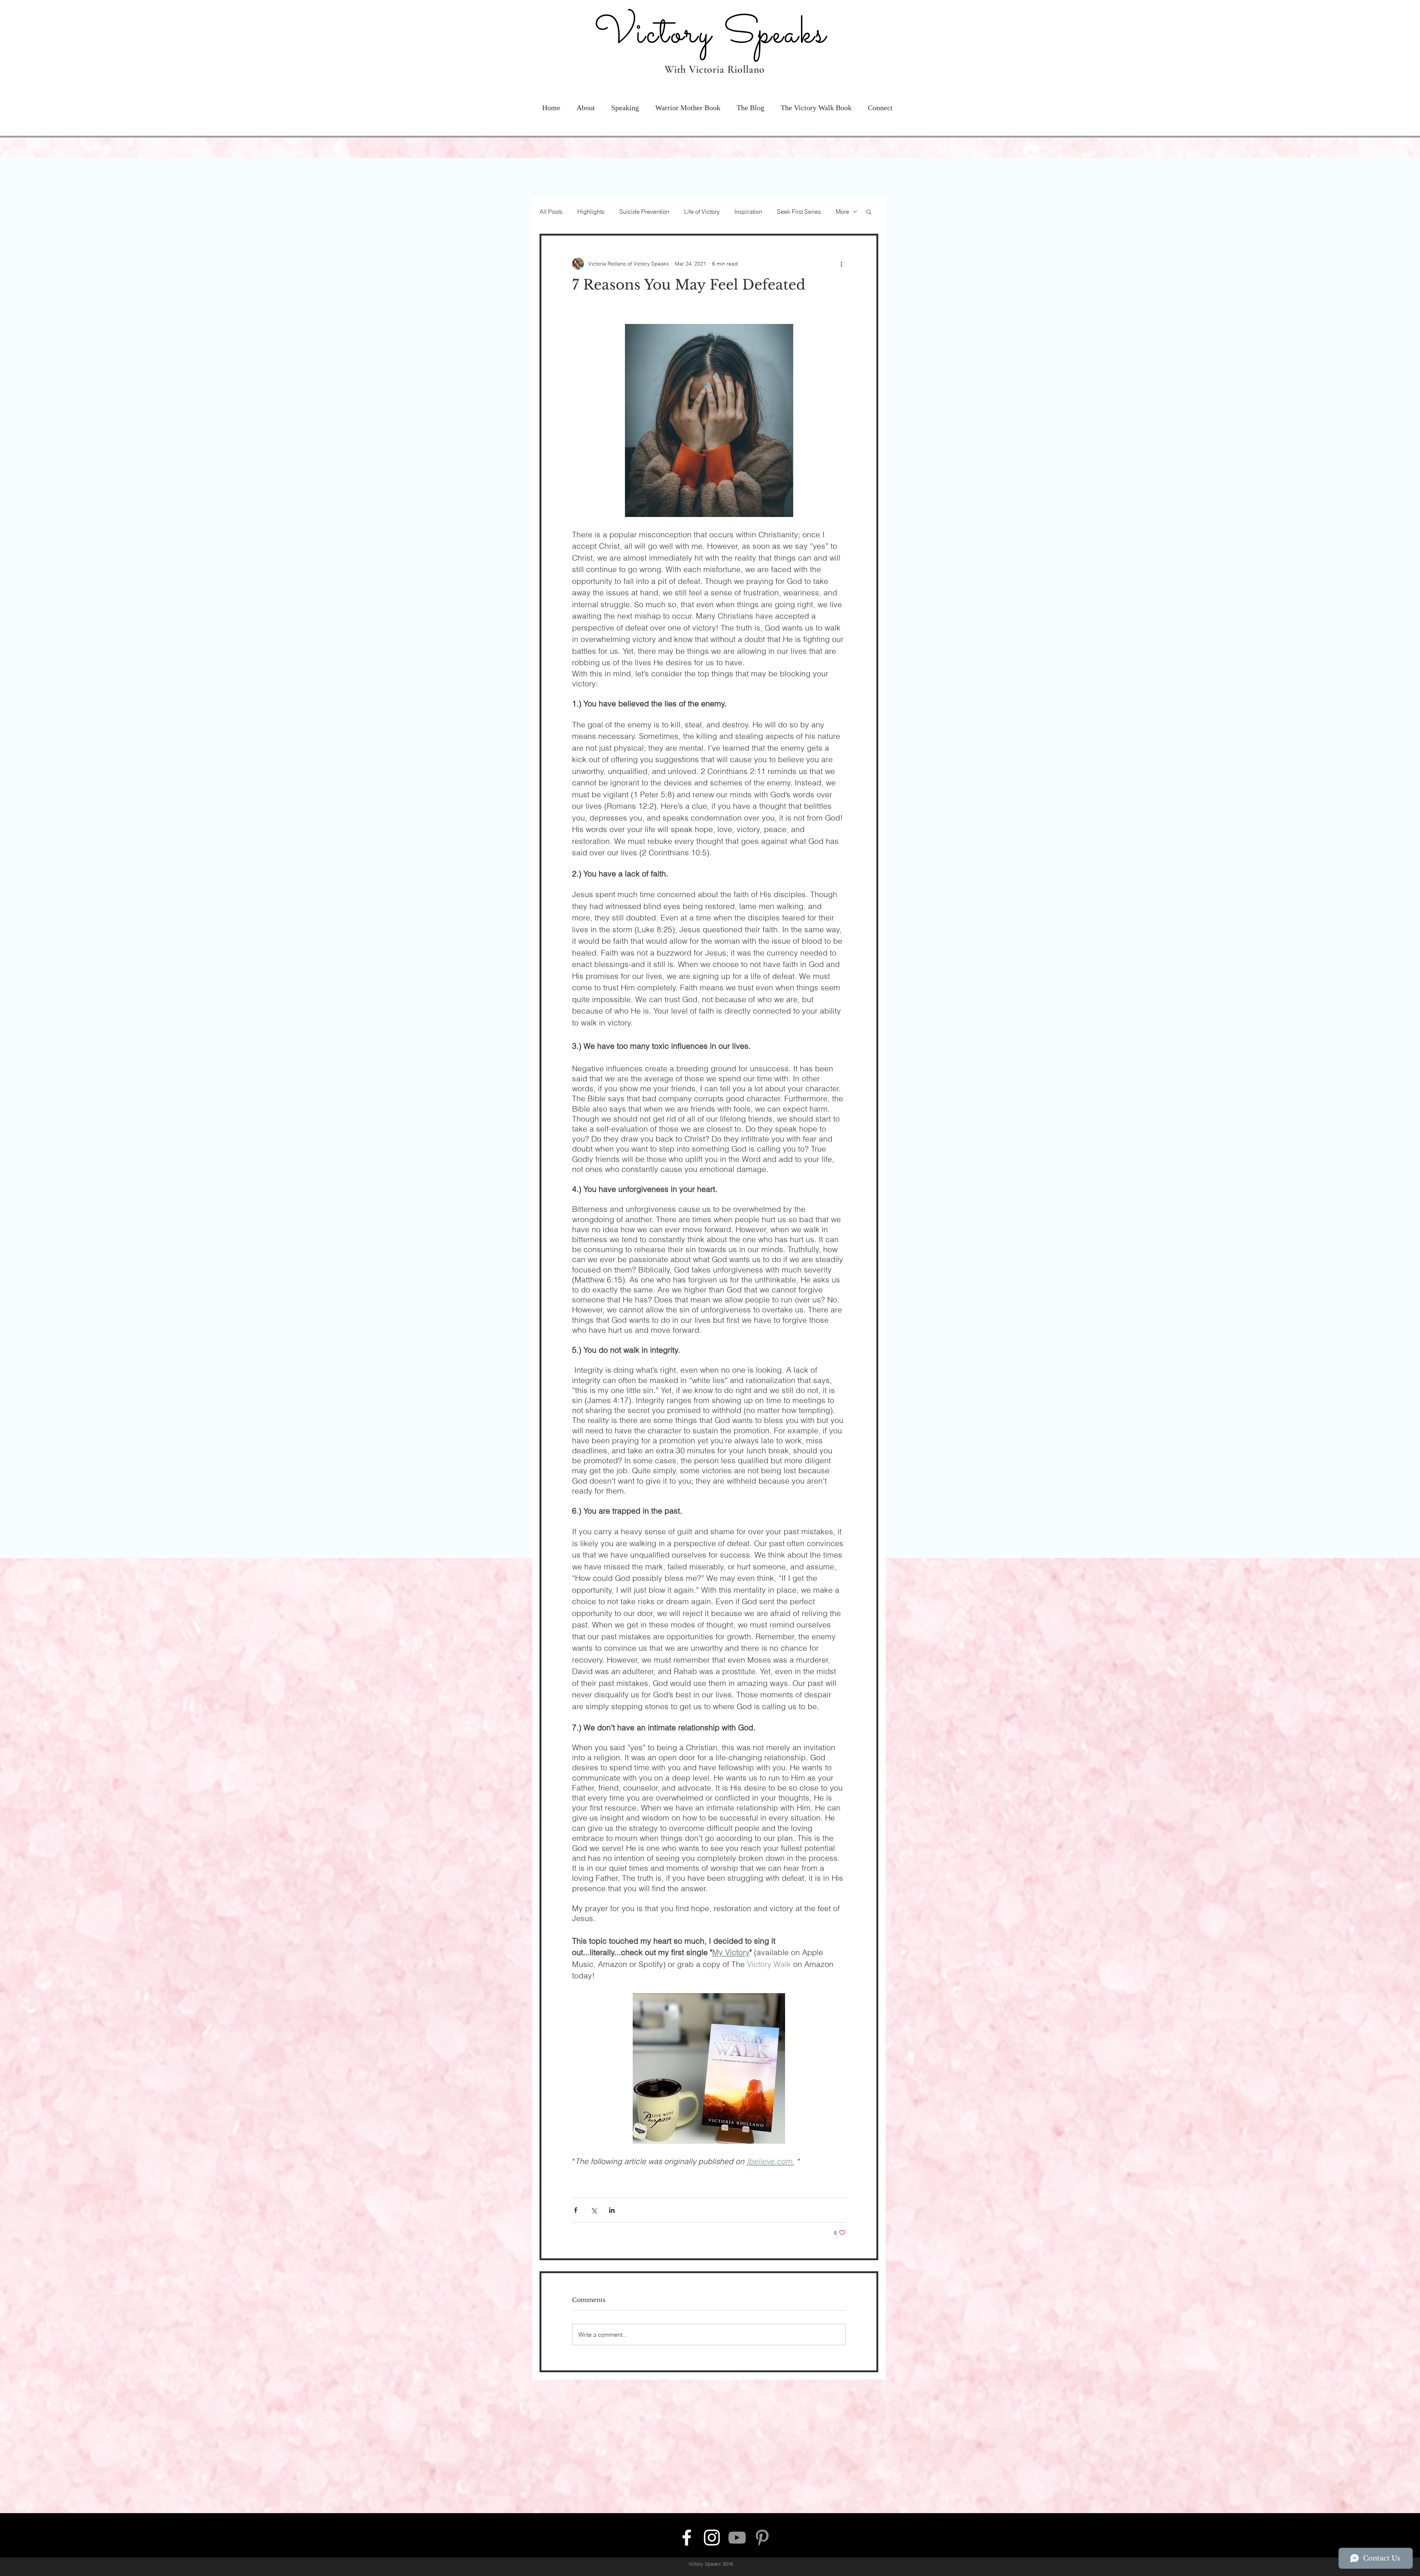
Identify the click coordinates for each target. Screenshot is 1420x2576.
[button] (816, 58)
